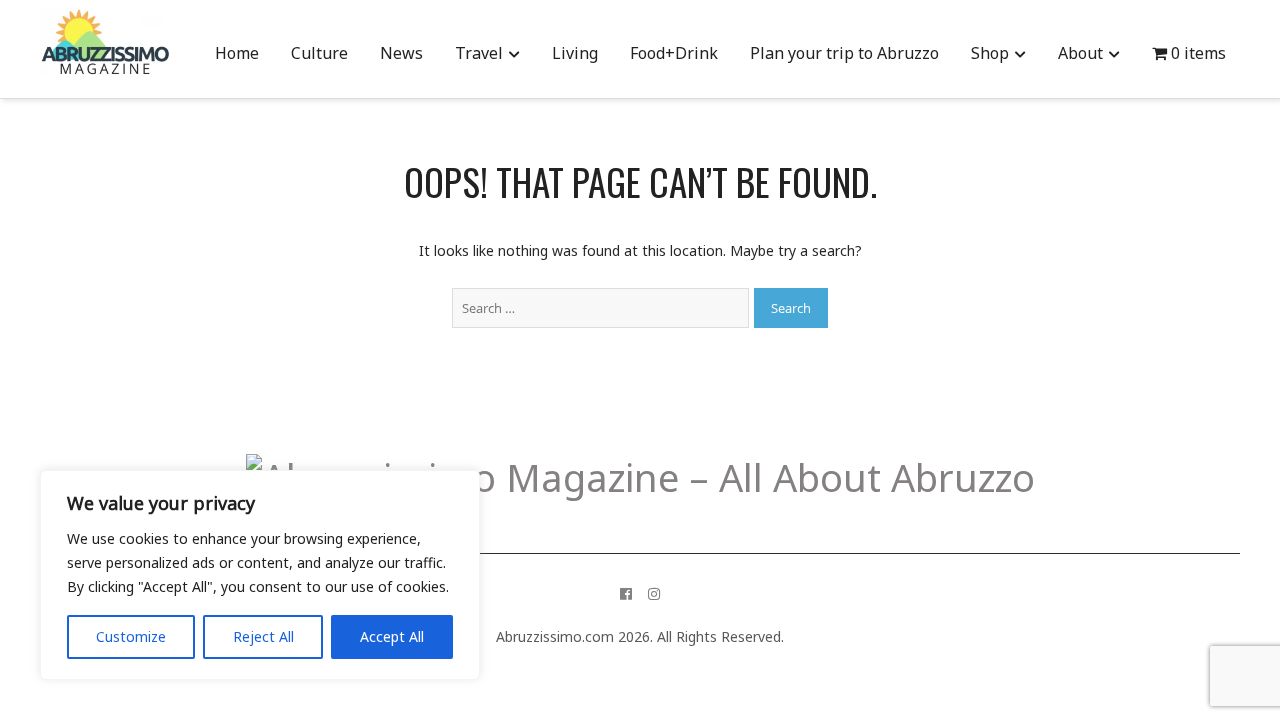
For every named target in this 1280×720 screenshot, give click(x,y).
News (401, 53)
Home (237, 53)
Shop (990, 53)
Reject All (263, 636)
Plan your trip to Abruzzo (844, 53)
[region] (260, 575)
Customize (131, 636)
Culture (319, 53)
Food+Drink (674, 53)
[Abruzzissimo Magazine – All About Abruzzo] (640, 477)
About (1080, 53)
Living (575, 53)
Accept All (392, 636)
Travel (479, 53)
